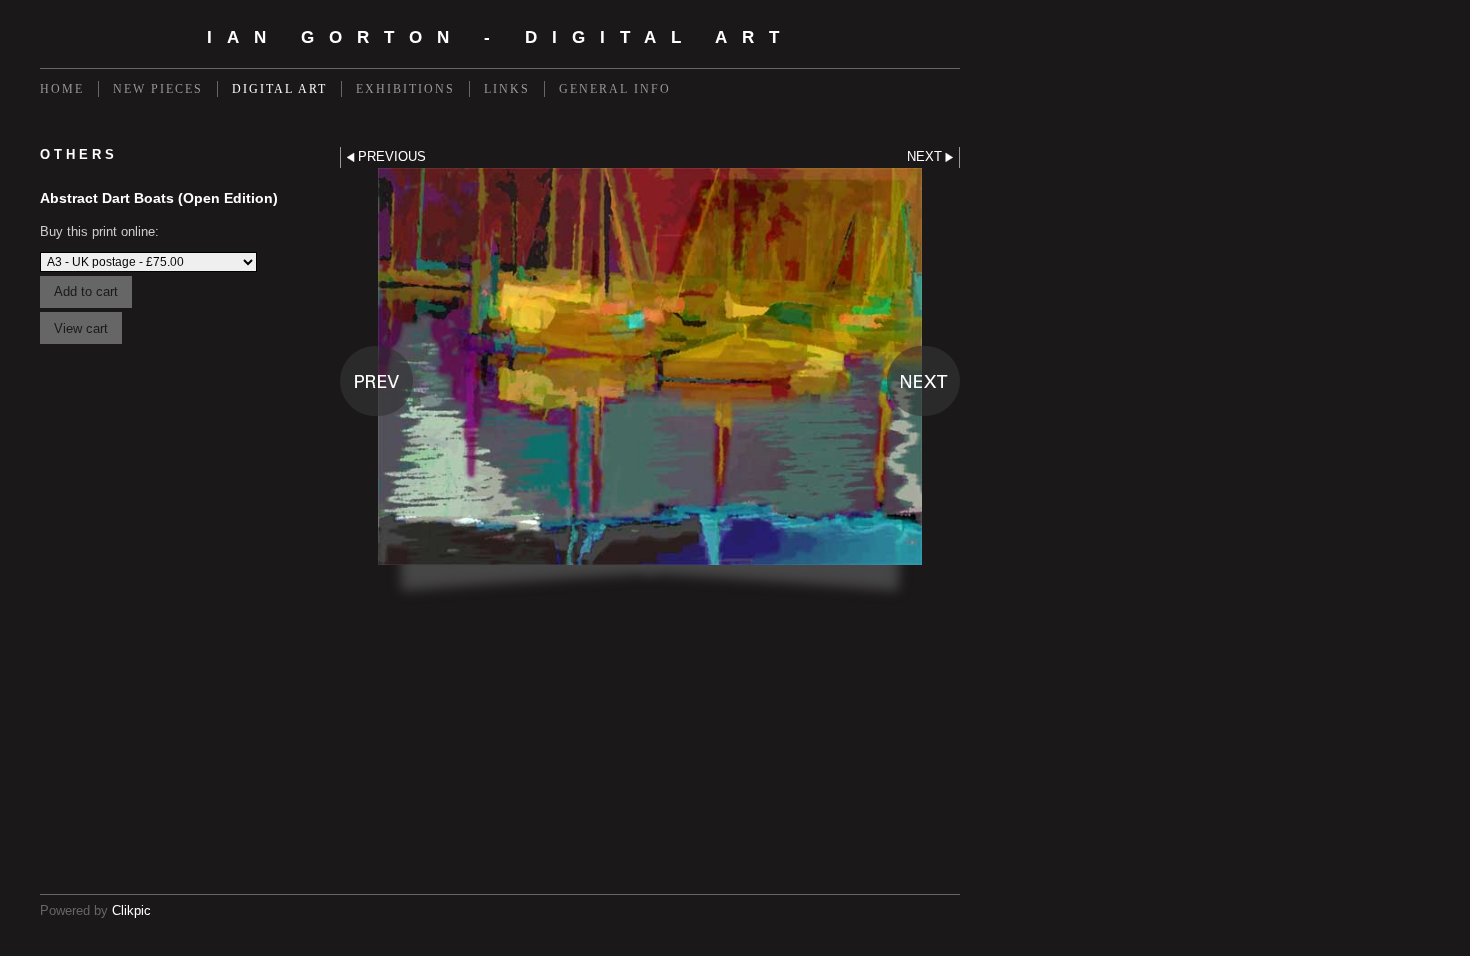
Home (62, 89)
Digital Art (279, 89)
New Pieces (158, 89)
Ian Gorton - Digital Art (500, 37)
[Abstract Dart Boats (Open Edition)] (650, 386)
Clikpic (131, 910)
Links (507, 89)
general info (615, 89)
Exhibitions (405, 89)
